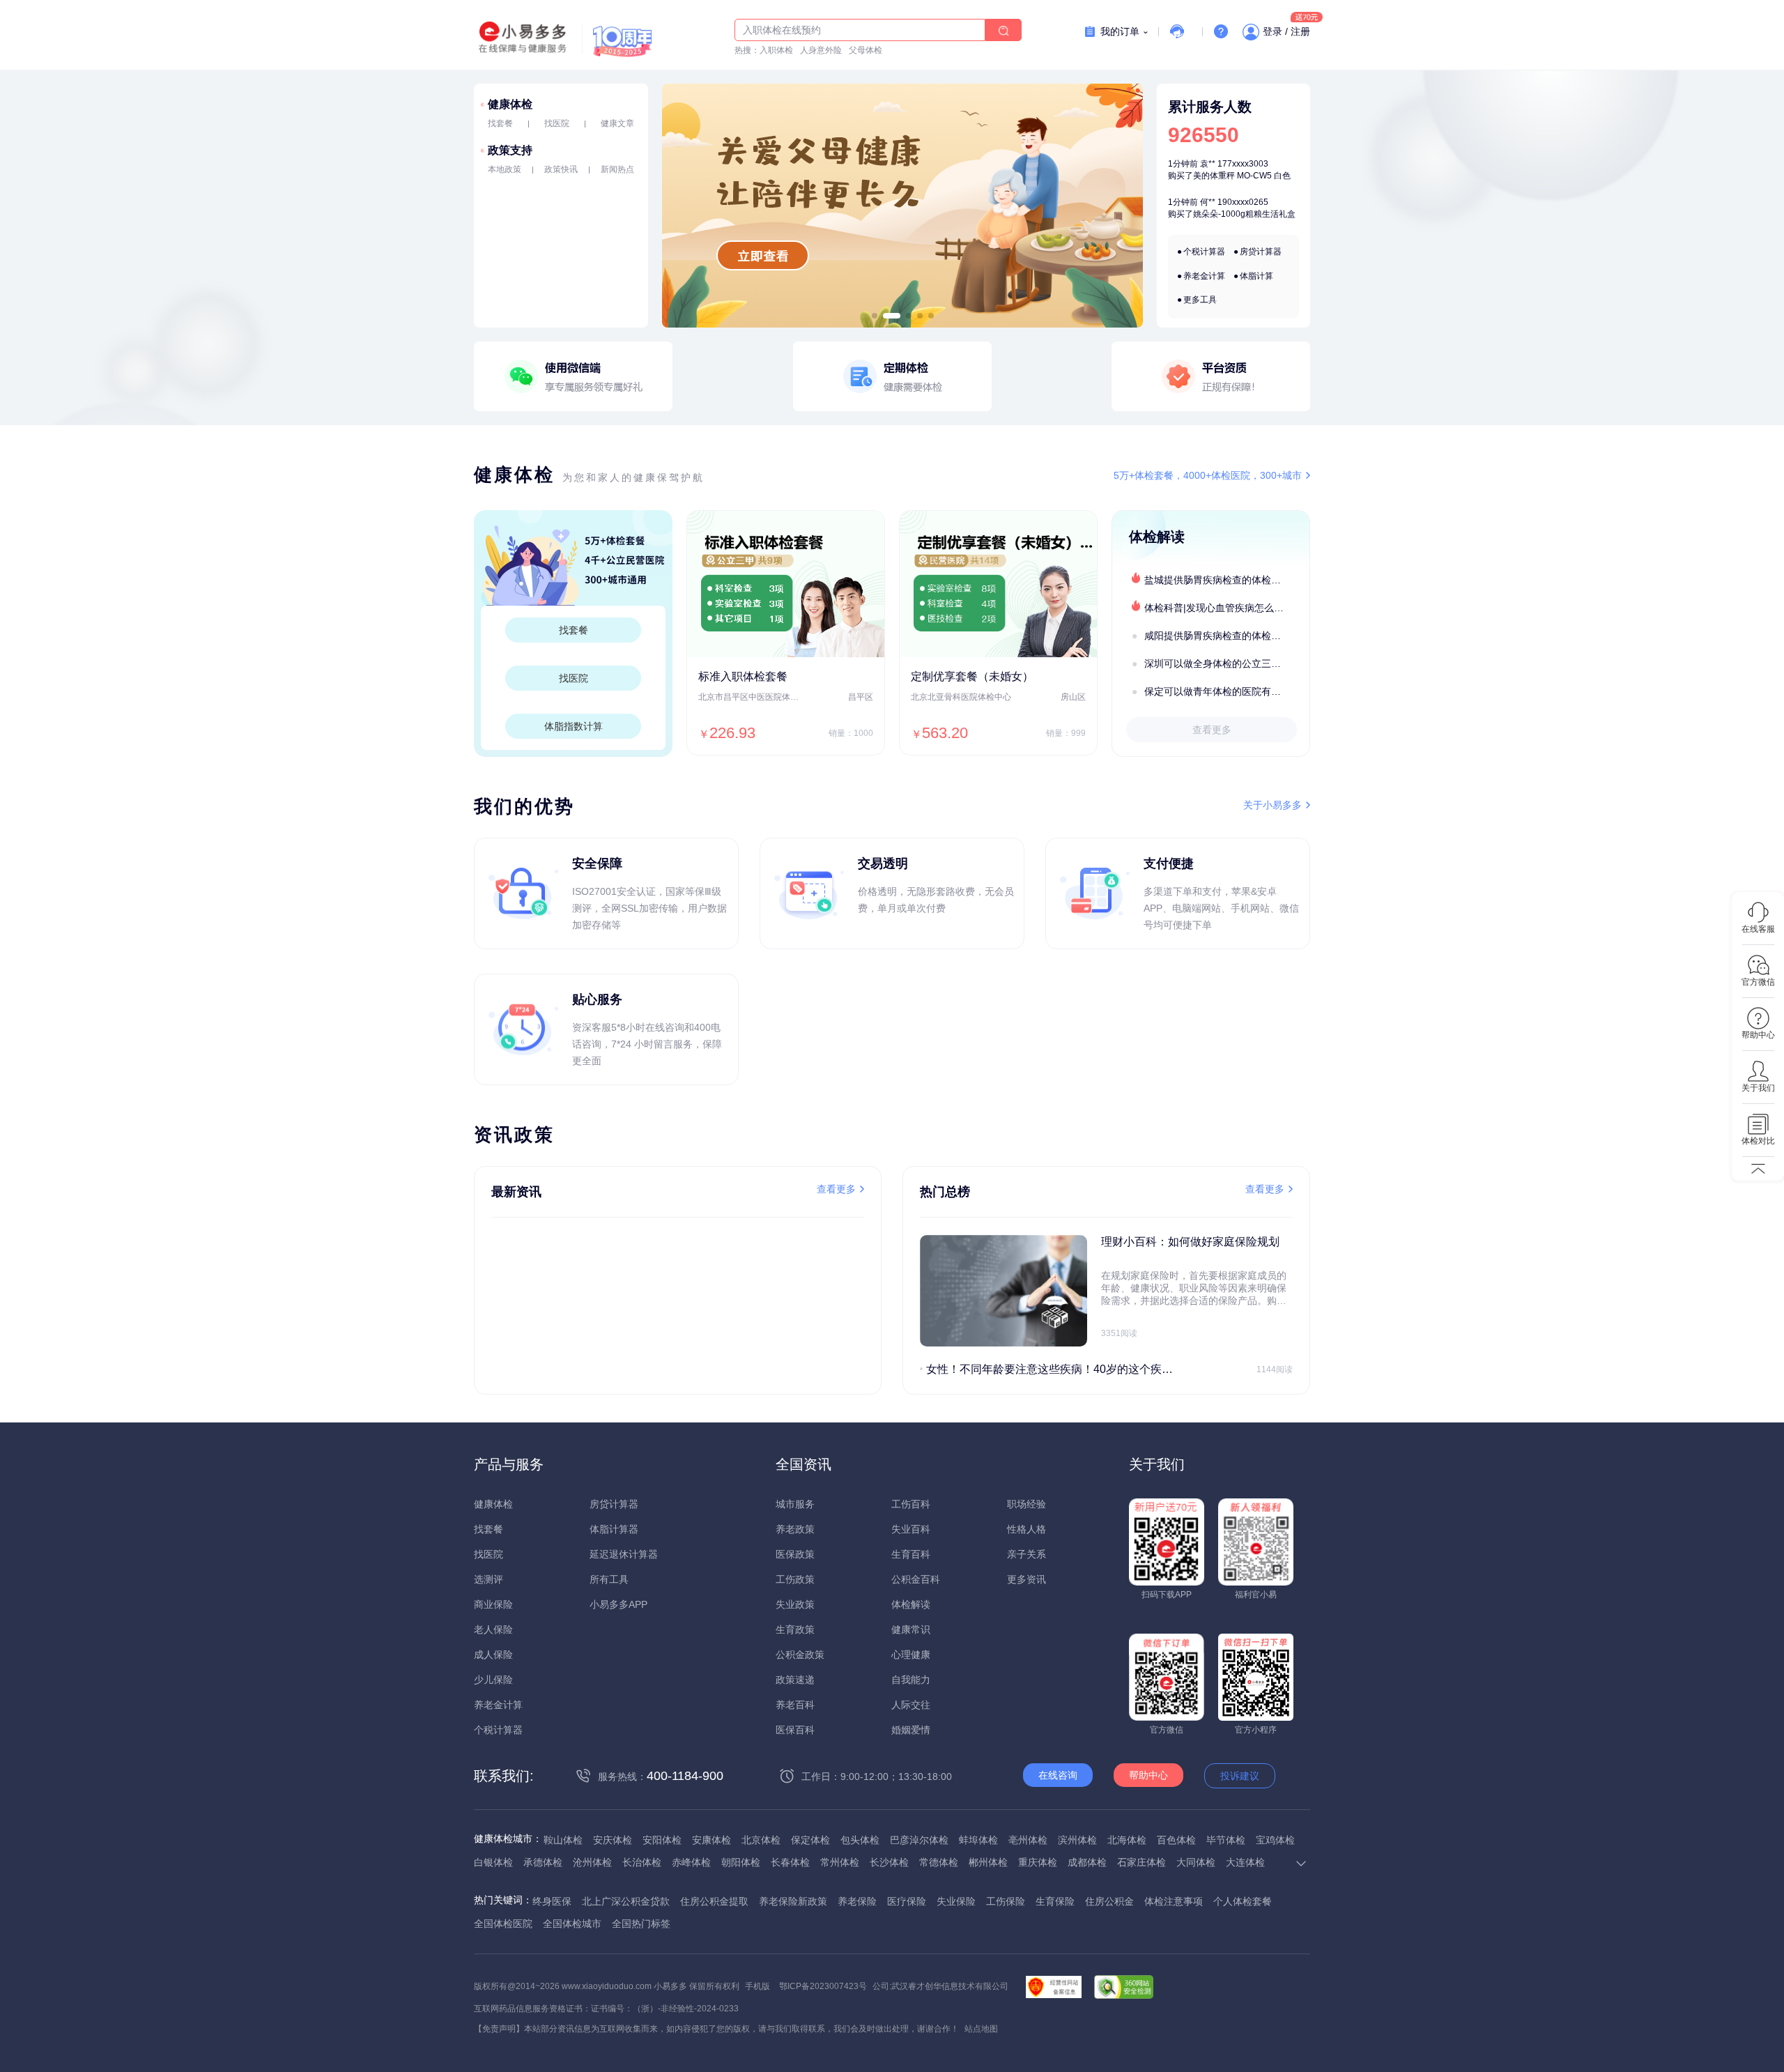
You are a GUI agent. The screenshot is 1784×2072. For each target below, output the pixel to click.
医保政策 (795, 1554)
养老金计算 (1204, 276)
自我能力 (911, 1680)
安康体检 (712, 1840)
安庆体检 (613, 1840)
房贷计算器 (1261, 252)
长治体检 (642, 1862)
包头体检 (860, 1840)
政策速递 (795, 1680)
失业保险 (956, 1901)
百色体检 (1176, 1840)
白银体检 (493, 1862)
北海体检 (1127, 1840)
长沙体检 (889, 1862)
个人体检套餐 (1243, 1901)
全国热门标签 (641, 1924)
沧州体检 (592, 1862)
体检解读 (911, 1604)
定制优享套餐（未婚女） (972, 676)
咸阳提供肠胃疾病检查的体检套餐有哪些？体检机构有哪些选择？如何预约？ (1226, 636)
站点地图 (981, 2029)
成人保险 (493, 1655)
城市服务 (795, 1504)
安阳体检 (662, 1840)
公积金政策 (800, 1655)
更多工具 (1200, 300)
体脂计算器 (614, 1529)
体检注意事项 (1174, 1901)
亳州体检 (1028, 1840)
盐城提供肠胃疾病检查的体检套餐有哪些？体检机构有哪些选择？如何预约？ (1226, 580)
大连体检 (1245, 1862)
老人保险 (493, 1629)
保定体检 (810, 1840)
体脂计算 (1256, 276)
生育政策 (795, 1629)
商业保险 (493, 1604)
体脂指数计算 (574, 726)
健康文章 (617, 123)
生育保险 (1055, 1901)
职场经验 (1026, 1504)
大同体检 (1196, 1862)
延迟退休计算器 (624, 1554)
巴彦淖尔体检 (919, 1840)
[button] (875, 316)
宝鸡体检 (1275, 1840)
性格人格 (1026, 1529)
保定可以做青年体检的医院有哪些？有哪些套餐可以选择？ (1226, 691)
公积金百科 (916, 1579)
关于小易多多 (1272, 805)
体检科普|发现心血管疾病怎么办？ (1219, 608)
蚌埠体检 (978, 1840)
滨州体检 (1077, 1840)
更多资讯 (1026, 1579)
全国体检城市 (572, 1924)
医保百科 (795, 1730)
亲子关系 (1026, 1554)
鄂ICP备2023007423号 (823, 1986)
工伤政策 (795, 1579)
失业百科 (911, 1529)
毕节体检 (1226, 1840)
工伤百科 (911, 1504)
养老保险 (857, 1901)
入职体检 (776, 50)
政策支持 (510, 150)
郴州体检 (988, 1862)
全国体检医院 (503, 1924)
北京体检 (761, 1840)
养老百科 (795, 1705)
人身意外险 (821, 50)
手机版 (758, 1986)
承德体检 (543, 1862)
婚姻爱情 (911, 1730)
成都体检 (1087, 1862)
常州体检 (840, 1862)
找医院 (557, 123)
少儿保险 (493, 1680)
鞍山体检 (563, 1840)
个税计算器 (1204, 252)
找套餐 (500, 123)
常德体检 (939, 1862)
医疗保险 (907, 1901)
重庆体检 (1038, 1862)
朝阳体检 (741, 1862)
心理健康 (911, 1655)
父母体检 (866, 50)
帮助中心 (1148, 1775)
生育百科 (911, 1554)
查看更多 (1212, 730)
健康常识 (911, 1629)
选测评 (489, 1579)
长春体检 (790, 1862)
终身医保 (552, 1901)
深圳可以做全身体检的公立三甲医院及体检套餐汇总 (1226, 663)
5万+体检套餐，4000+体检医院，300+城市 (1208, 475)
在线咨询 (1058, 1775)
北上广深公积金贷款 (626, 1901)
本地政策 (505, 169)
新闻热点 (617, 169)
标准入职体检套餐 (743, 676)
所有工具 (609, 1579)
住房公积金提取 (714, 1901)
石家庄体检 (1141, 1862)
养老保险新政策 (793, 1901)
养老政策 (795, 1529)
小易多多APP (618, 1604)
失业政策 (795, 1604)
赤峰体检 (691, 1862)
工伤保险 (1006, 1901)
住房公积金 (1109, 1901)
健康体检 (510, 104)
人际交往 (911, 1705)
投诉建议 (1240, 1776)
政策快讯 (561, 169)
